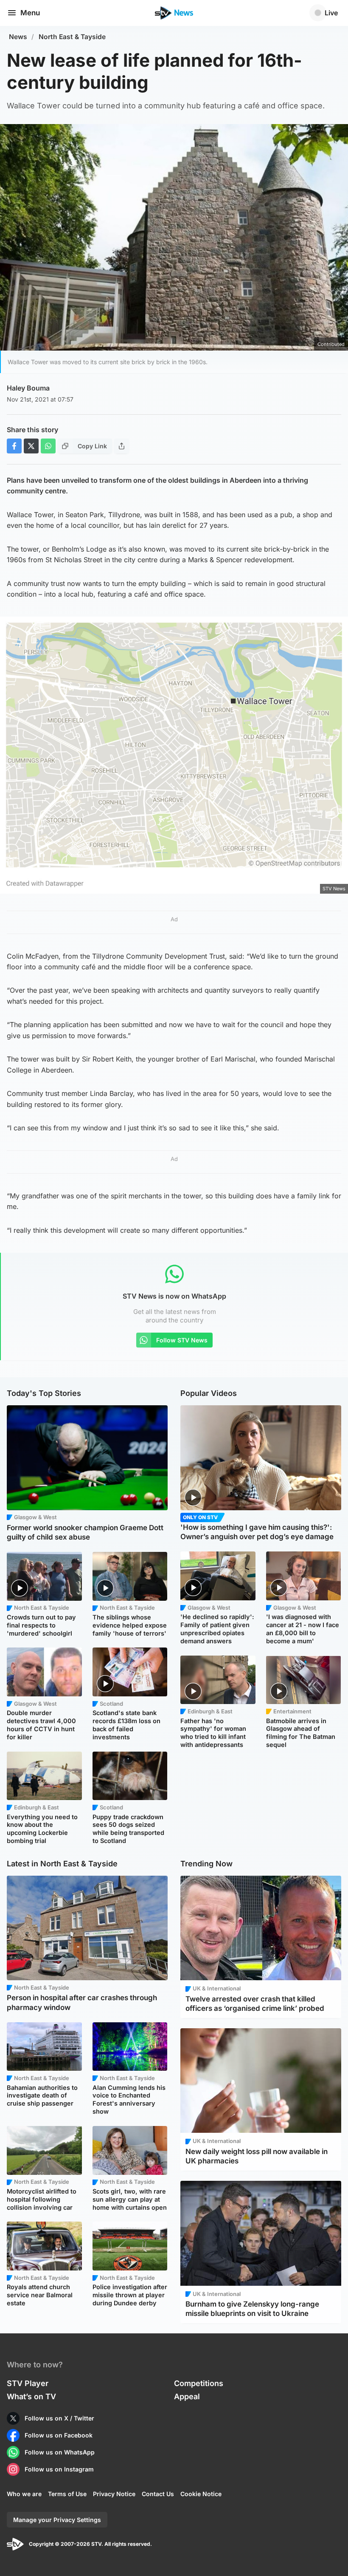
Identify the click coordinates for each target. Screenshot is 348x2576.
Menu (30, 13)
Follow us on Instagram (59, 2469)
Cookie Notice (201, 2494)
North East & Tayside (72, 37)
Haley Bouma (28, 388)
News (18, 37)
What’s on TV (31, 2396)
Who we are (24, 2494)
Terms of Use (67, 2494)
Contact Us (158, 2494)
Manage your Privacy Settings (57, 2520)
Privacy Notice (114, 2494)
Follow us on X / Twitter (59, 2418)
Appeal (187, 2396)
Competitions (199, 2383)
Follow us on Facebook (59, 2435)
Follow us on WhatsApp (60, 2452)
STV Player (28, 2383)
